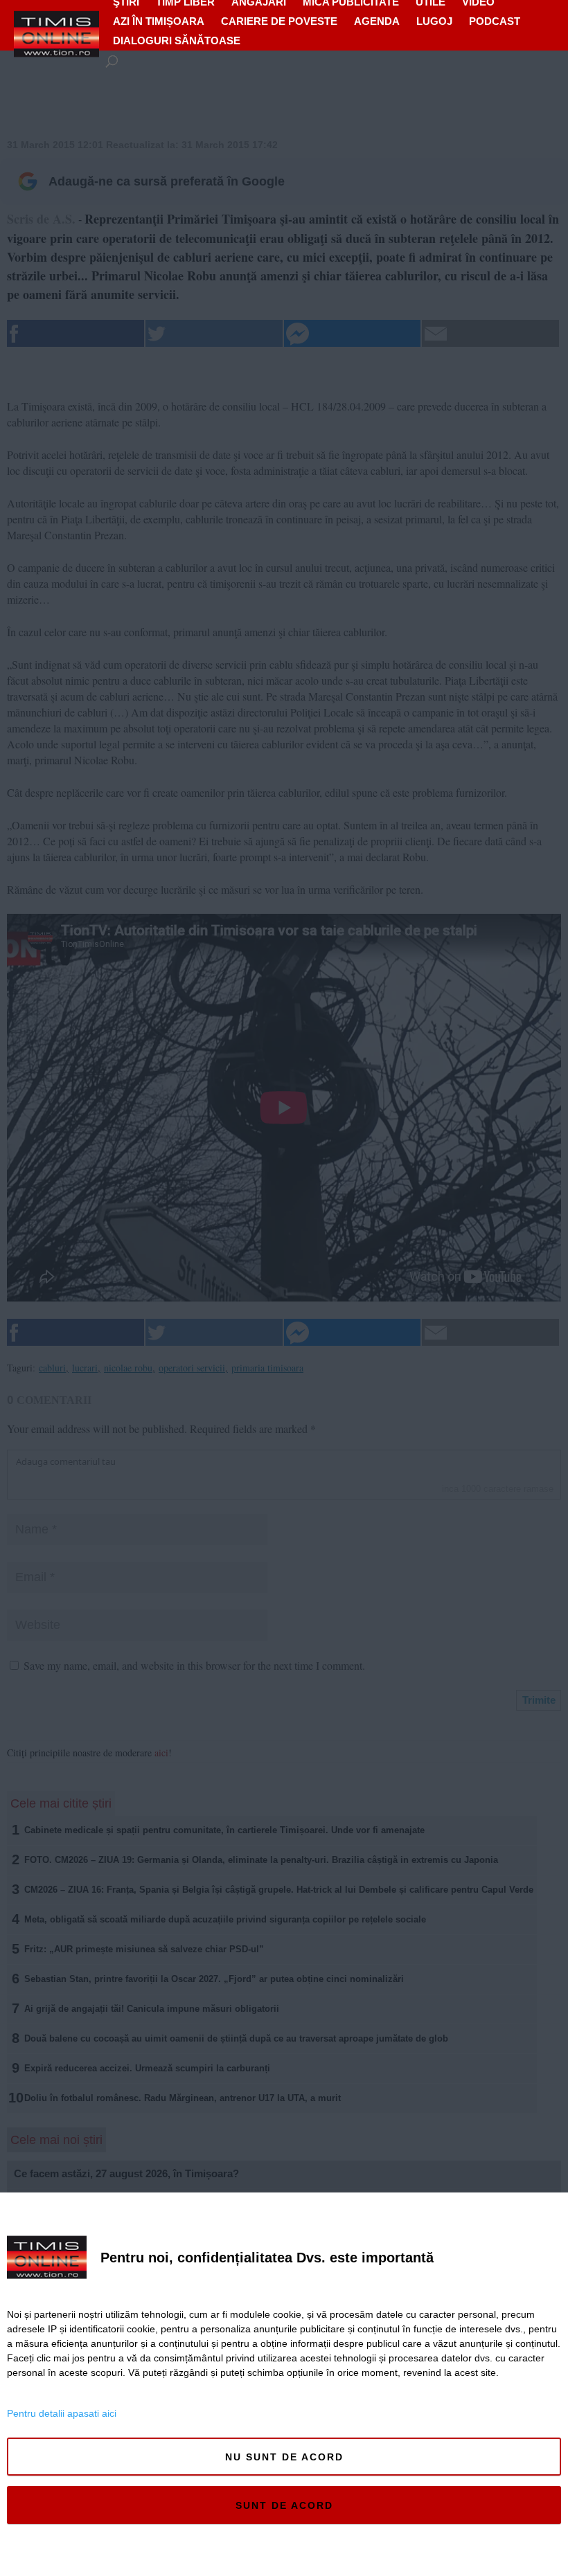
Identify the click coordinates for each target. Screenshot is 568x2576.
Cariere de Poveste (279, 21)
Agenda (377, 21)
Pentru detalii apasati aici (62, 2413)
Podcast (495, 21)
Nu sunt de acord (284, 2457)
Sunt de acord (284, 2505)
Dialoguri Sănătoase (177, 40)
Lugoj (434, 21)
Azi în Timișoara (159, 21)
